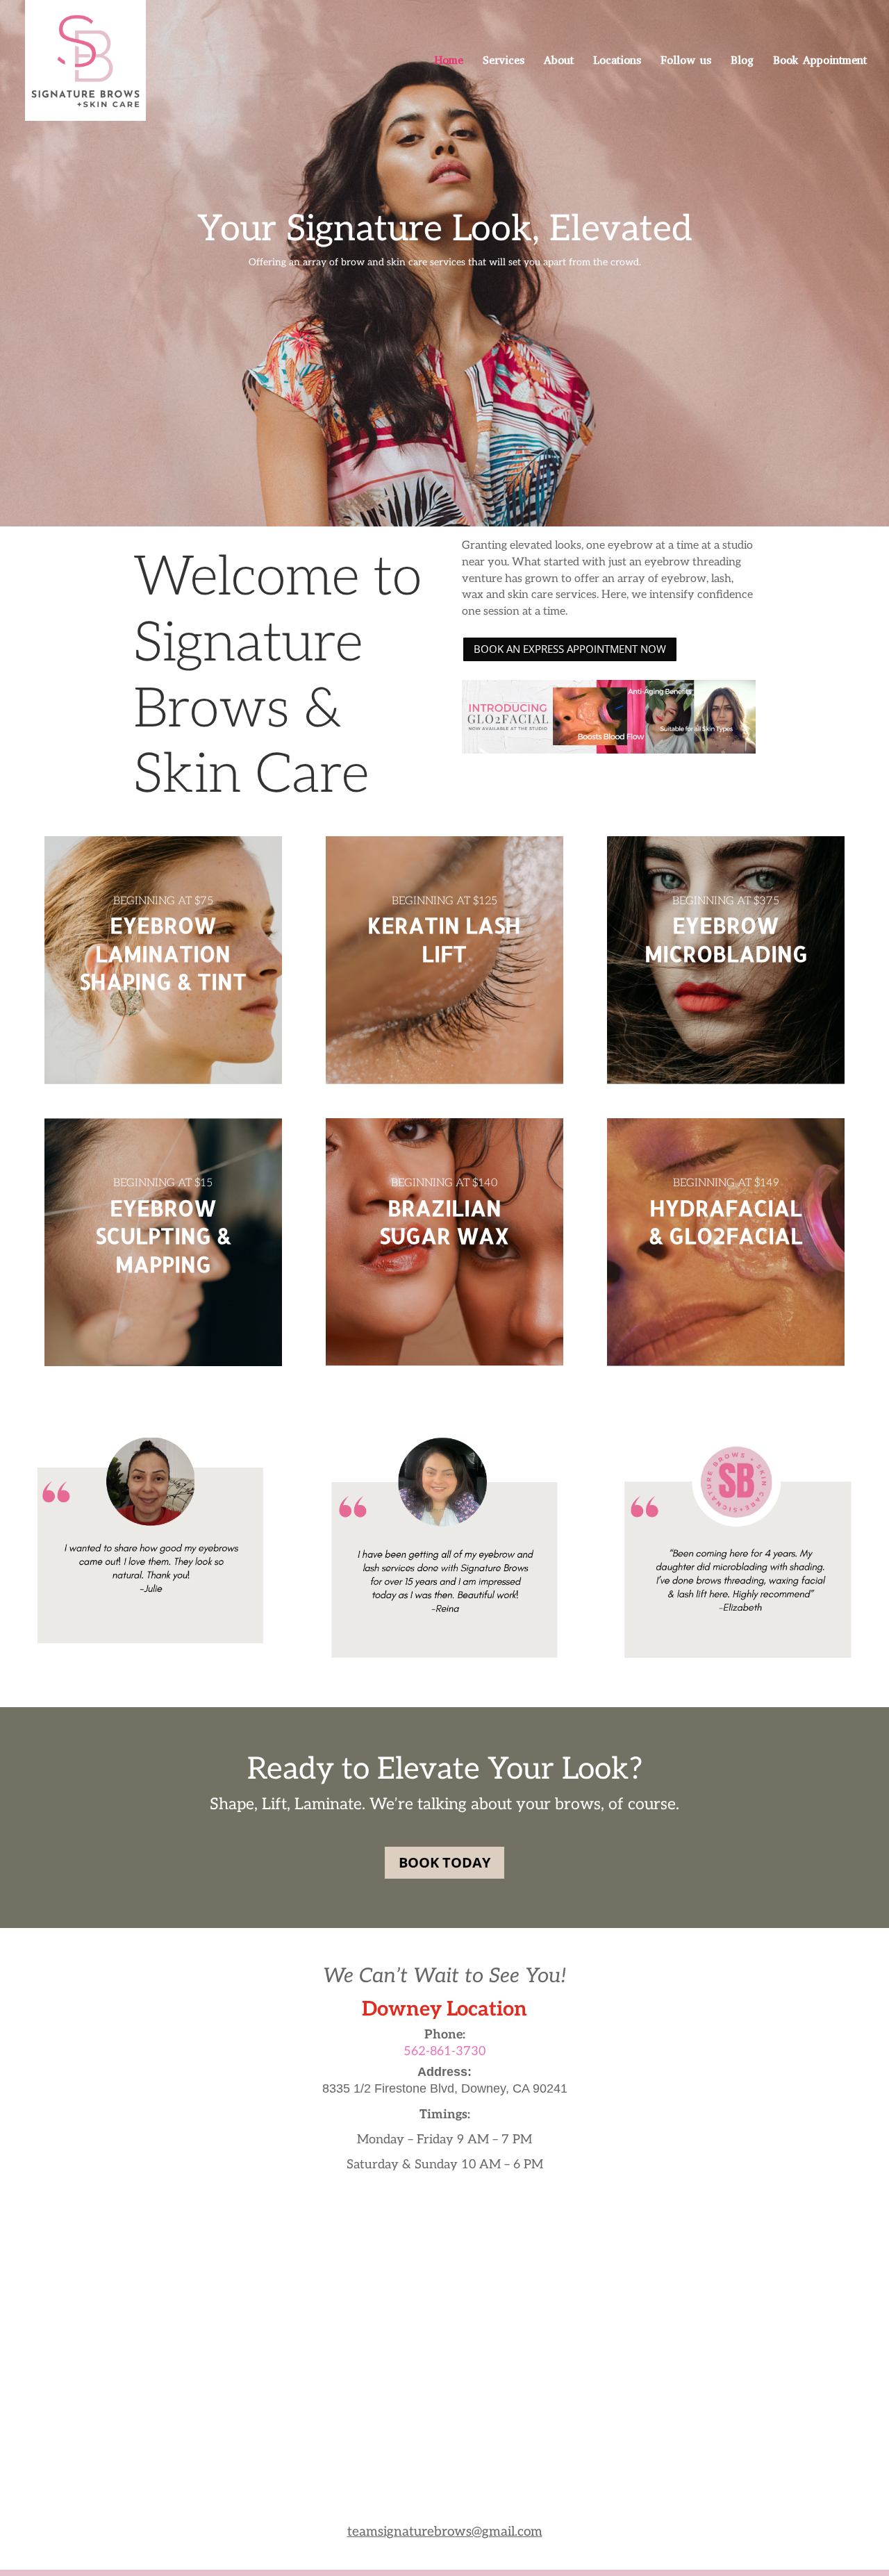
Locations (617, 61)
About (559, 61)
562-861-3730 (444, 2051)
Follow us (686, 61)
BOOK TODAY (444, 1862)
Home (449, 61)
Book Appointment (820, 61)
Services (504, 61)
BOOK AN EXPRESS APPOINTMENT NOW (570, 649)
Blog (742, 61)
